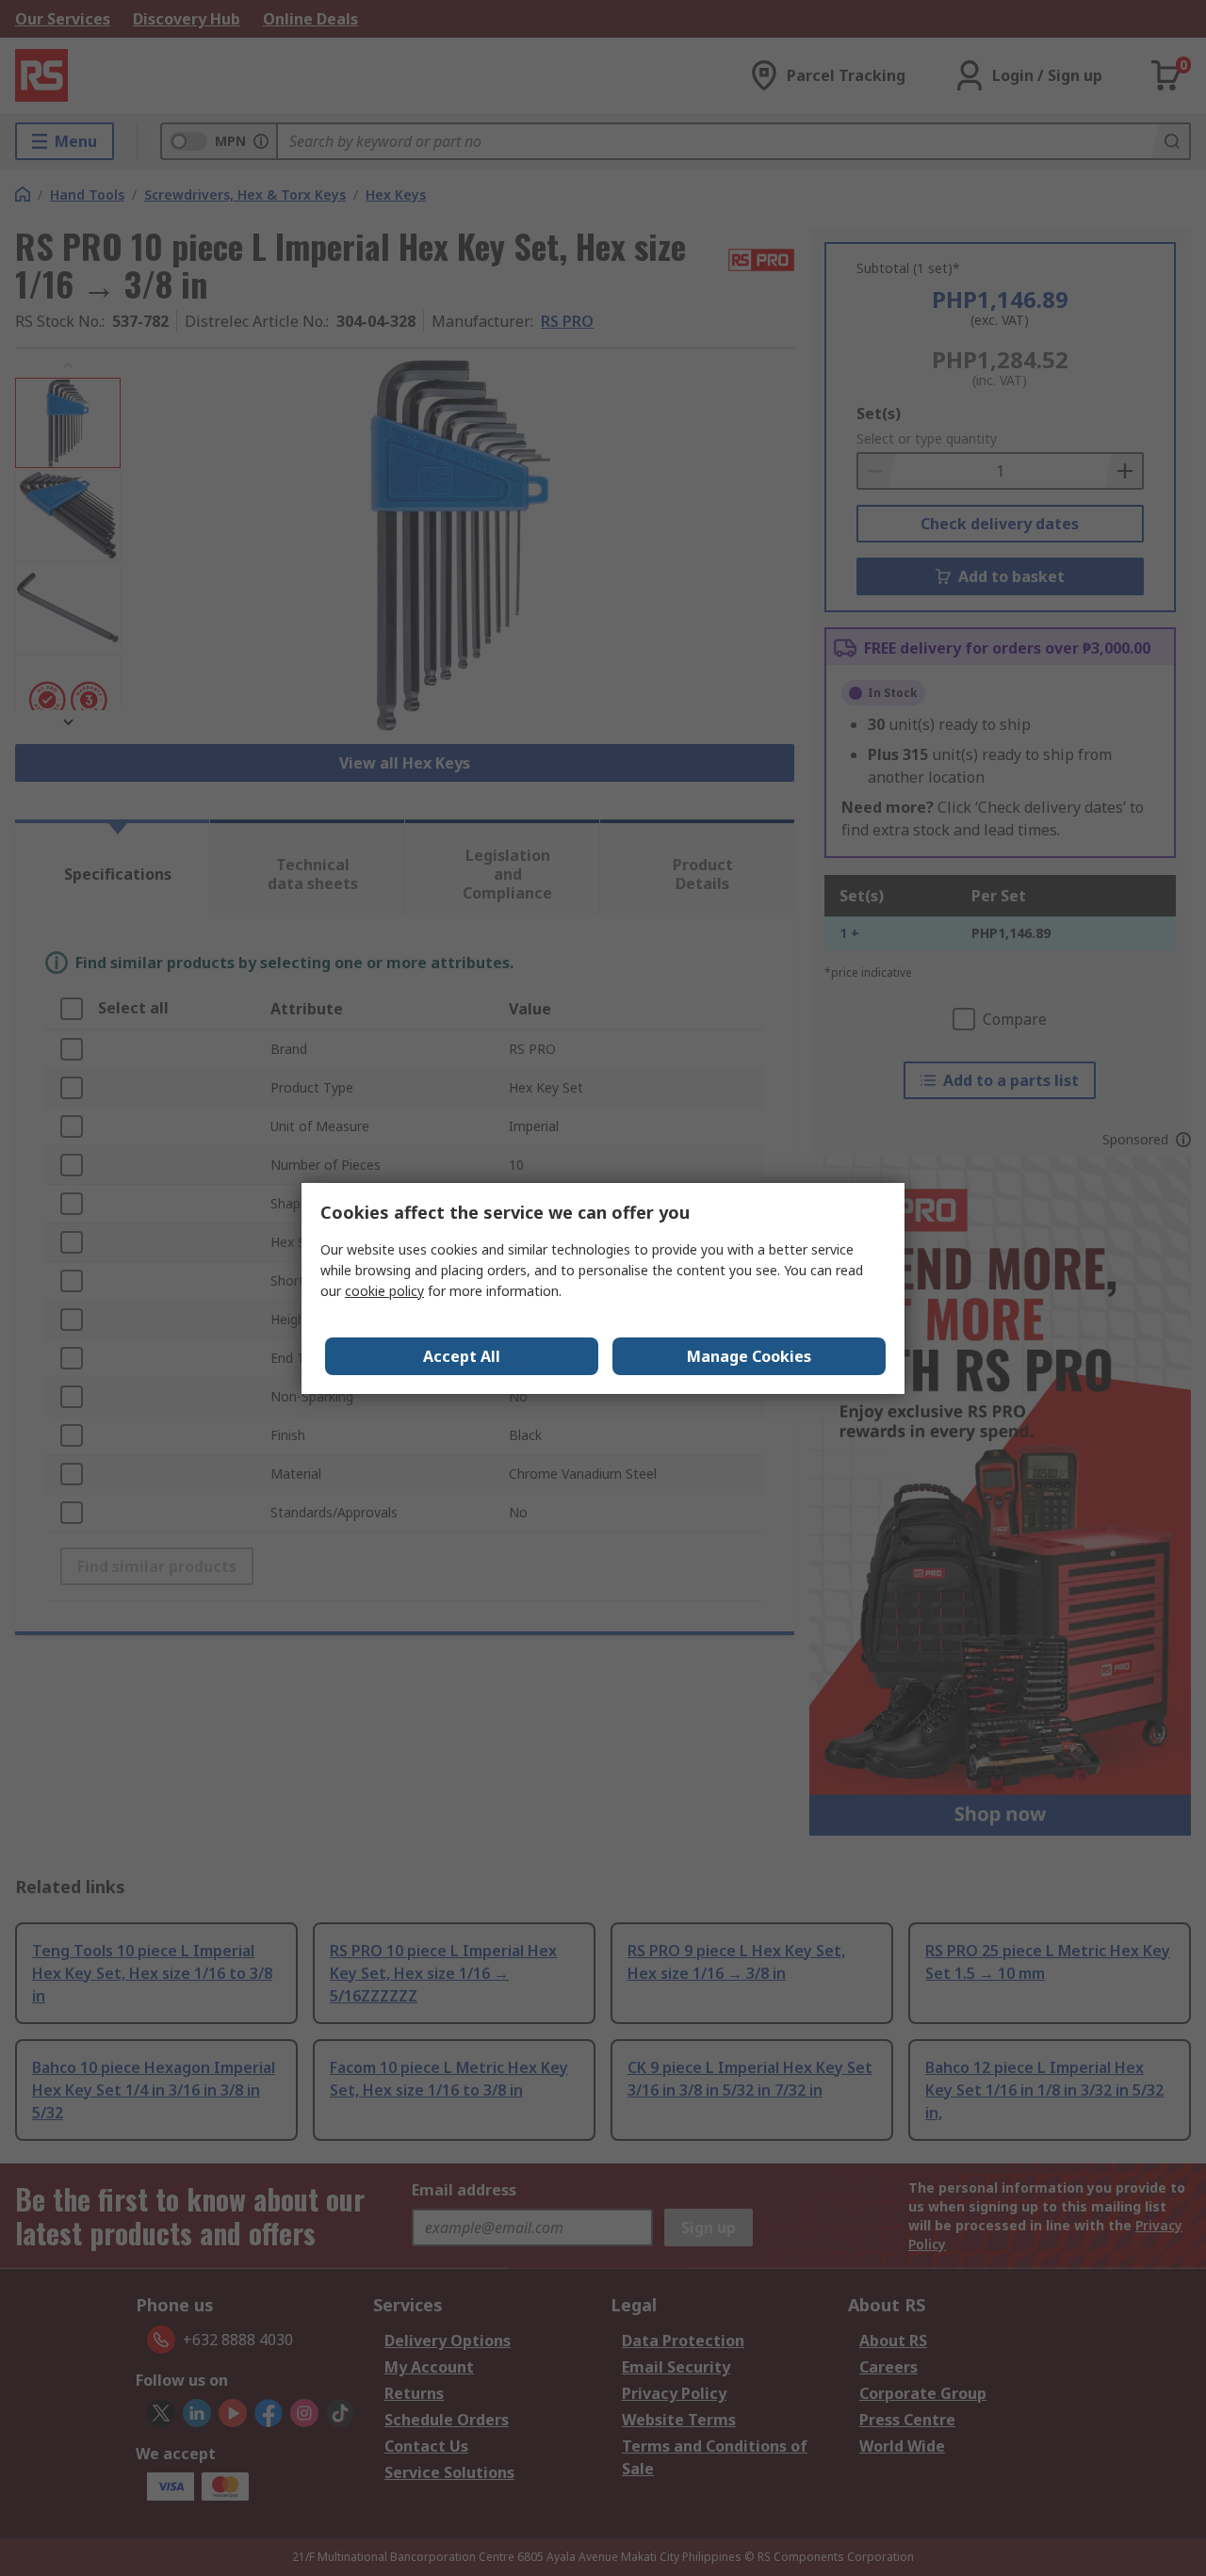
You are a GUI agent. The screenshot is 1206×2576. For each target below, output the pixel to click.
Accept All (462, 1356)
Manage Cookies (749, 1356)
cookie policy (384, 1291)
